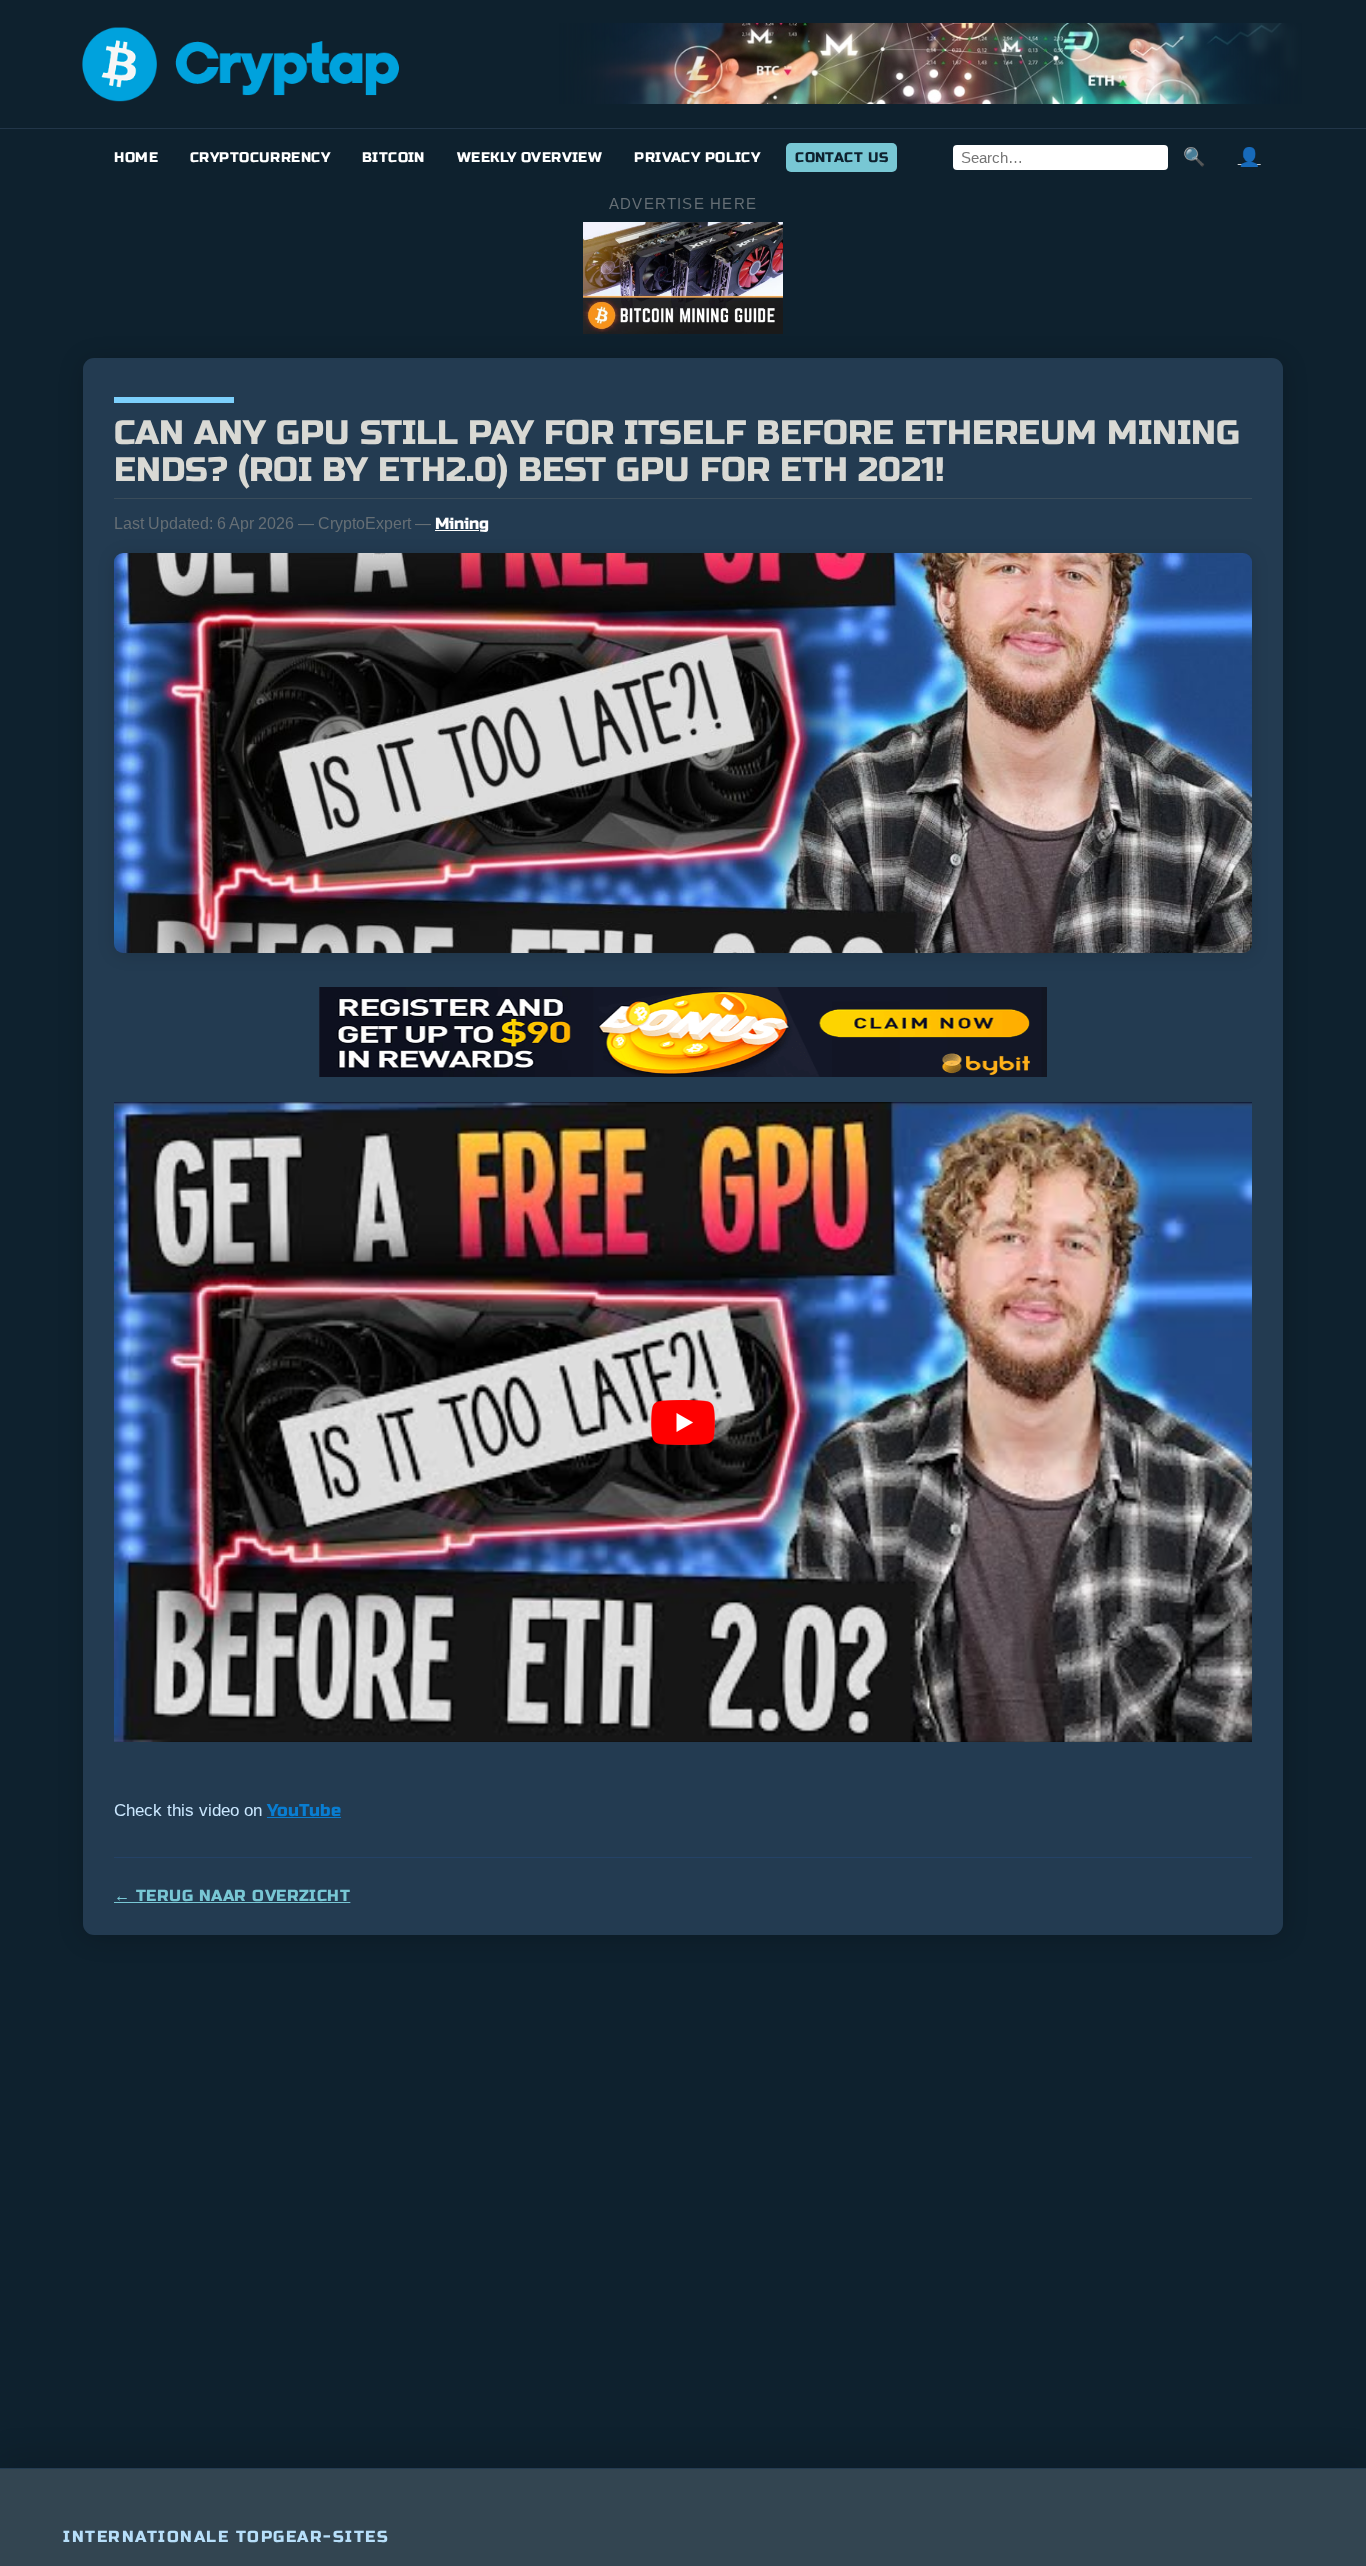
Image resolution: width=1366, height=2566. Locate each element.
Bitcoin (393, 157)
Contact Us (841, 157)
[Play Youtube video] (683, 1422)
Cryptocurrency (260, 157)
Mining (462, 523)
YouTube (304, 1810)
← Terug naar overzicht (232, 1895)
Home (136, 157)
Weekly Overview (529, 157)
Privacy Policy (697, 157)
